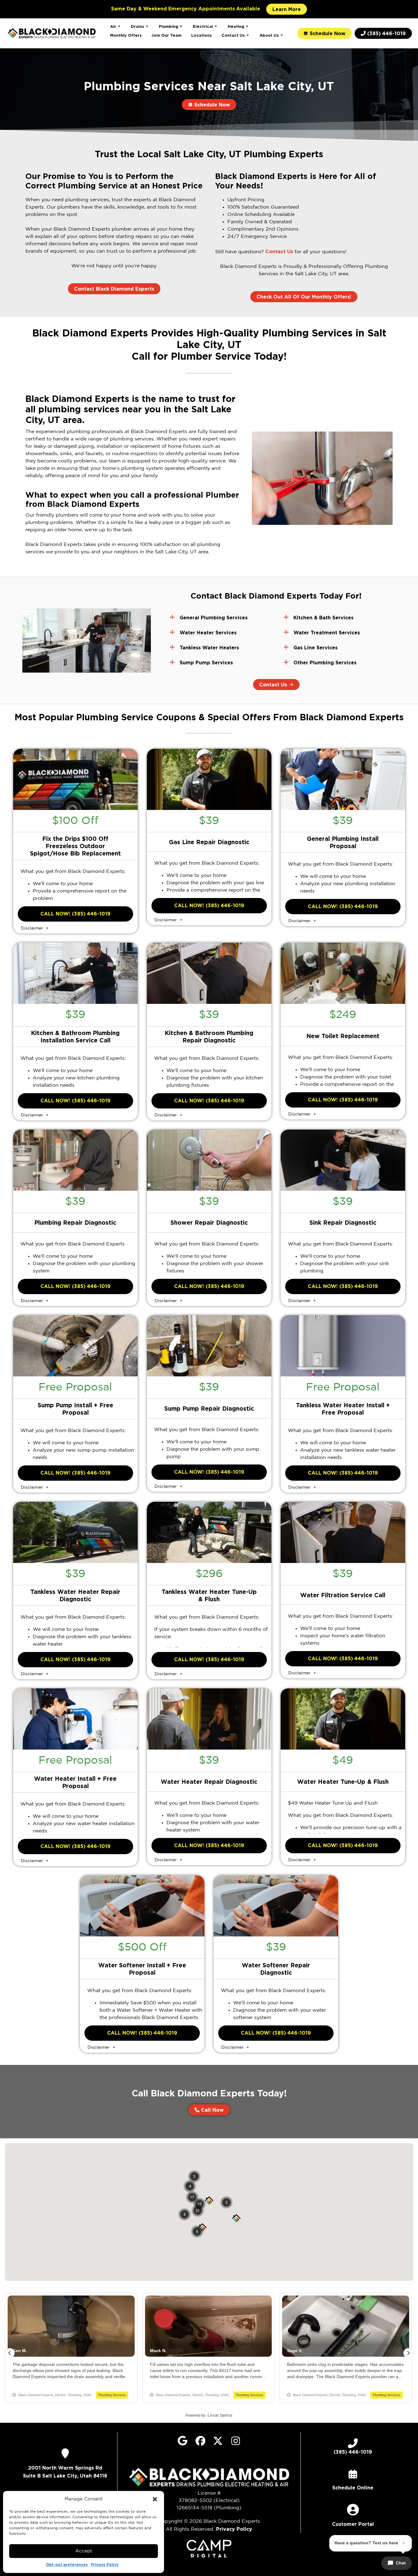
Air (113, 26)
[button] (155, 2499)
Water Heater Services (208, 633)
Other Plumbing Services (325, 663)
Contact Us (233, 35)
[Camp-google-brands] (183, 2441)
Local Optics (220, 2415)
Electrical (203, 26)
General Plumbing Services (214, 618)
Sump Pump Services (206, 663)
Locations (202, 35)
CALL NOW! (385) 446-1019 (75, 914)
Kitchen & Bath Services (323, 618)
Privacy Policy (105, 2565)
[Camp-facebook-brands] (200, 2441)
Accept (84, 2551)
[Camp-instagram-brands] (236, 2441)
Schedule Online (353, 2488)
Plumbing (168, 26)
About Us (269, 35)
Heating (236, 26)
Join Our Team (166, 35)
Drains (138, 26)
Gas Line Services (315, 648)
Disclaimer (33, 928)
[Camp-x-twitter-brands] (218, 2441)
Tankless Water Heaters (209, 648)
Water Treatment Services (327, 633)
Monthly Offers (126, 35)
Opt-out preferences (67, 2565)
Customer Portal (353, 2524)
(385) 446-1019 (353, 2452)
